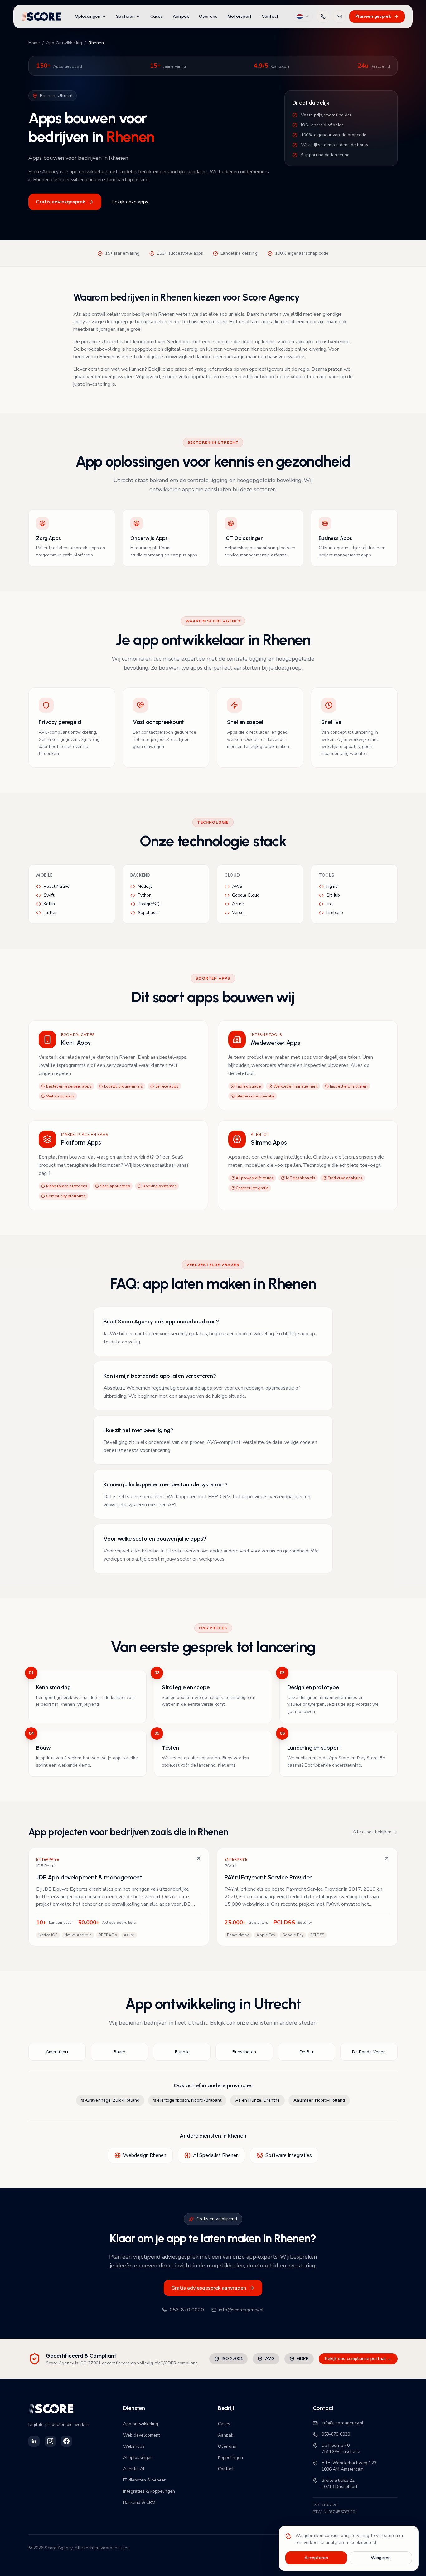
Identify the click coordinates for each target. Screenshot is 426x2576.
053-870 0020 (187, 2310)
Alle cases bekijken (372, 1832)
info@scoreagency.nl (241, 2310)
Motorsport (240, 16)
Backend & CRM (139, 2503)
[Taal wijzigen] (303, 17)
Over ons (208, 16)
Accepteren (316, 2558)
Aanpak (181, 16)
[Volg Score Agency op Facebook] (66, 2441)
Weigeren (381, 2558)
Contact (270, 16)
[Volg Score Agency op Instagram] (50, 2441)
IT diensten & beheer (144, 2480)
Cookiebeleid (363, 2542)
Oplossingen (88, 16)
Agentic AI (134, 2469)
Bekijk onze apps (130, 202)
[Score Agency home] (41, 17)
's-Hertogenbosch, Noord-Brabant (187, 2100)
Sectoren (125, 16)
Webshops (134, 2446)
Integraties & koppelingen (149, 2491)
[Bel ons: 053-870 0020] (323, 17)
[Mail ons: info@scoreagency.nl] (339, 17)
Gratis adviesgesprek (61, 202)
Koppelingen (230, 2458)
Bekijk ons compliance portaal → (358, 2359)
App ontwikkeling (141, 2424)
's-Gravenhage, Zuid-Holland (110, 2100)
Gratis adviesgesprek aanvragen (209, 2288)
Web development (142, 2435)
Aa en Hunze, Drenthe (257, 2100)
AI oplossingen (138, 2458)
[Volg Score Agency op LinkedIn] (34, 2441)
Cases (157, 16)
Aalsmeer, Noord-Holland (319, 2100)
